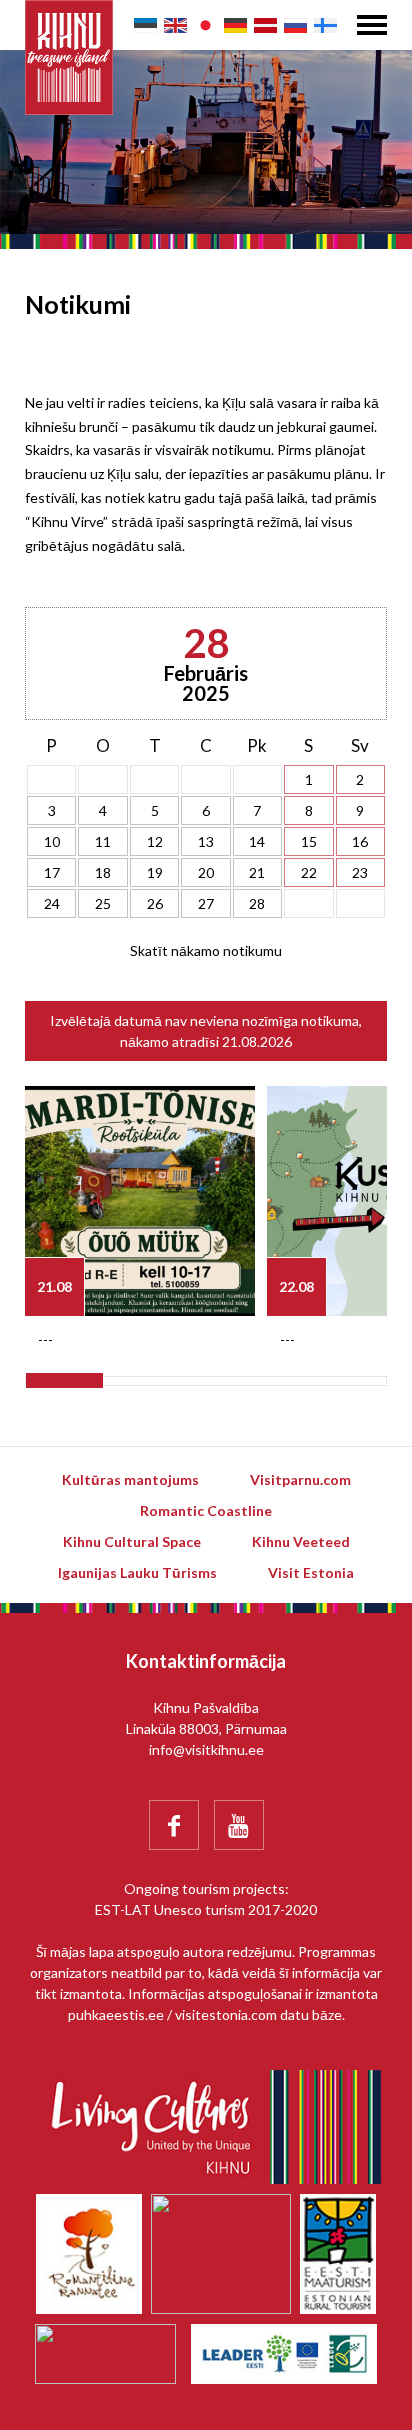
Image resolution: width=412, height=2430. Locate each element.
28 (257, 903)
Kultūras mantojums (130, 1479)
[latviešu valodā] (265, 25)
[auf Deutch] (235, 25)
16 (360, 841)
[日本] (205, 25)
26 (155, 903)
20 (206, 872)
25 (103, 903)
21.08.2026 (257, 1041)
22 (309, 872)
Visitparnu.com (300, 1479)
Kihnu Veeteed (301, 1541)
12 (155, 841)
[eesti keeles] (145, 25)
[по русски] (295, 25)
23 (360, 872)
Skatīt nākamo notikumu (206, 950)
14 (257, 841)
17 (52, 872)
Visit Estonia (311, 1572)
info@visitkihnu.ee (206, 1749)
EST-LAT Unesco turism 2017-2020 (206, 1909)
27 (206, 903)
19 (155, 872)
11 (103, 841)
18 (103, 872)
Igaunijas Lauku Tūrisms (137, 1572)
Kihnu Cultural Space (132, 1541)
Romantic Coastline (206, 1510)
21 (257, 872)
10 (52, 841)
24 (52, 903)
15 (309, 841)
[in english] (175, 25)
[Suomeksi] (325, 25)
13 (206, 841)
